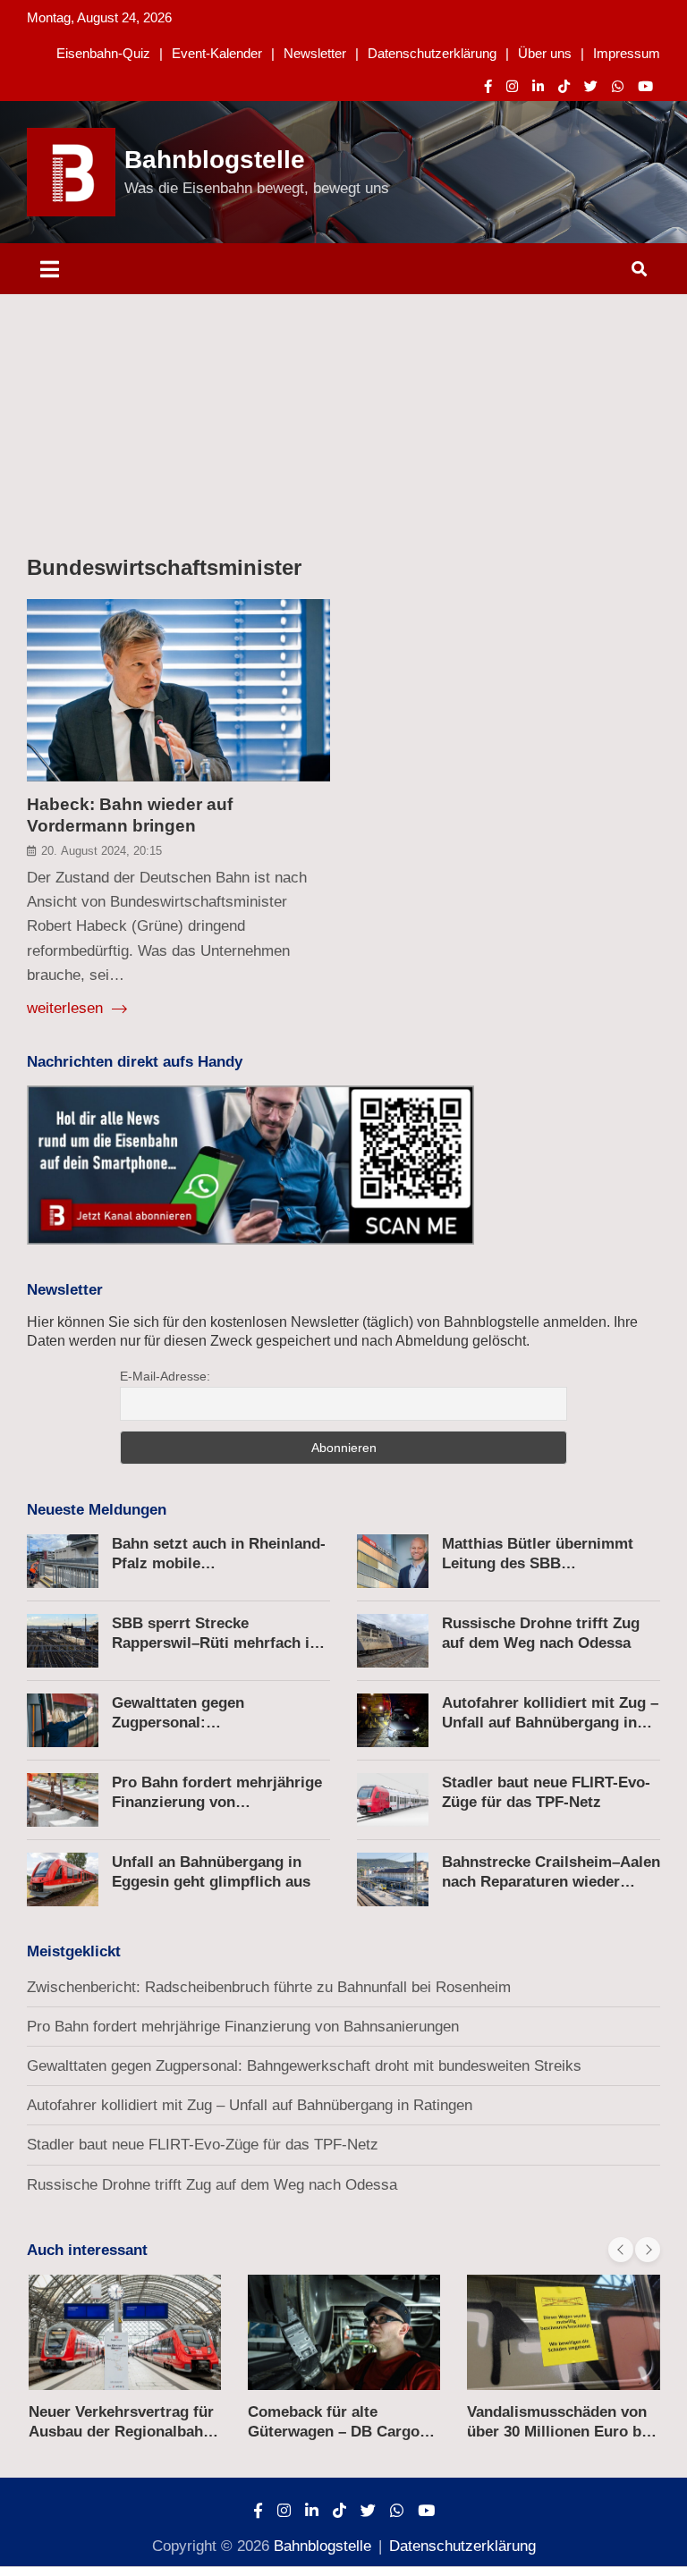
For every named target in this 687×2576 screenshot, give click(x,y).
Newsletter (315, 53)
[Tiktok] (564, 86)
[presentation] (621, 2250)
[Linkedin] (538, 86)
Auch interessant (87, 2250)
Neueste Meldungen (97, 1510)
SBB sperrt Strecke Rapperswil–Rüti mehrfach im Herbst (217, 1643)
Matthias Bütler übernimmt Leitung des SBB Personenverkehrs (538, 1563)
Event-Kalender (217, 53)
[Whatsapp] (618, 86)
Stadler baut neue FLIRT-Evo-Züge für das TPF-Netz (203, 2145)
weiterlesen (67, 1008)
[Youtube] (645, 86)
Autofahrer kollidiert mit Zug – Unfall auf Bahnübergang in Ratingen (550, 1723)
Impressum (627, 53)
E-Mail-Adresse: (165, 1376)
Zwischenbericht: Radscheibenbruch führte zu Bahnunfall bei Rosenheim (269, 1987)
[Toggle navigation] (50, 269)
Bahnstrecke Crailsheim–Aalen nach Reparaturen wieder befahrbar (551, 1882)
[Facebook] (488, 86)
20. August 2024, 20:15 (102, 851)
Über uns (545, 53)
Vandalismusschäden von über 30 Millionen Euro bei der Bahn (560, 2432)
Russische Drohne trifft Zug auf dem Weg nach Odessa (212, 2185)
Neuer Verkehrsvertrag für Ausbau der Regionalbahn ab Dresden (121, 2432)
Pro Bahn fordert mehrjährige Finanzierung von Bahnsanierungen (217, 1802)
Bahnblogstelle (215, 160)
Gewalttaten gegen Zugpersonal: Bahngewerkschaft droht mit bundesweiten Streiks (304, 2066)
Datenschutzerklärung (432, 53)
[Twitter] (591, 86)
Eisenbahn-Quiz (103, 53)
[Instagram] (512, 86)
